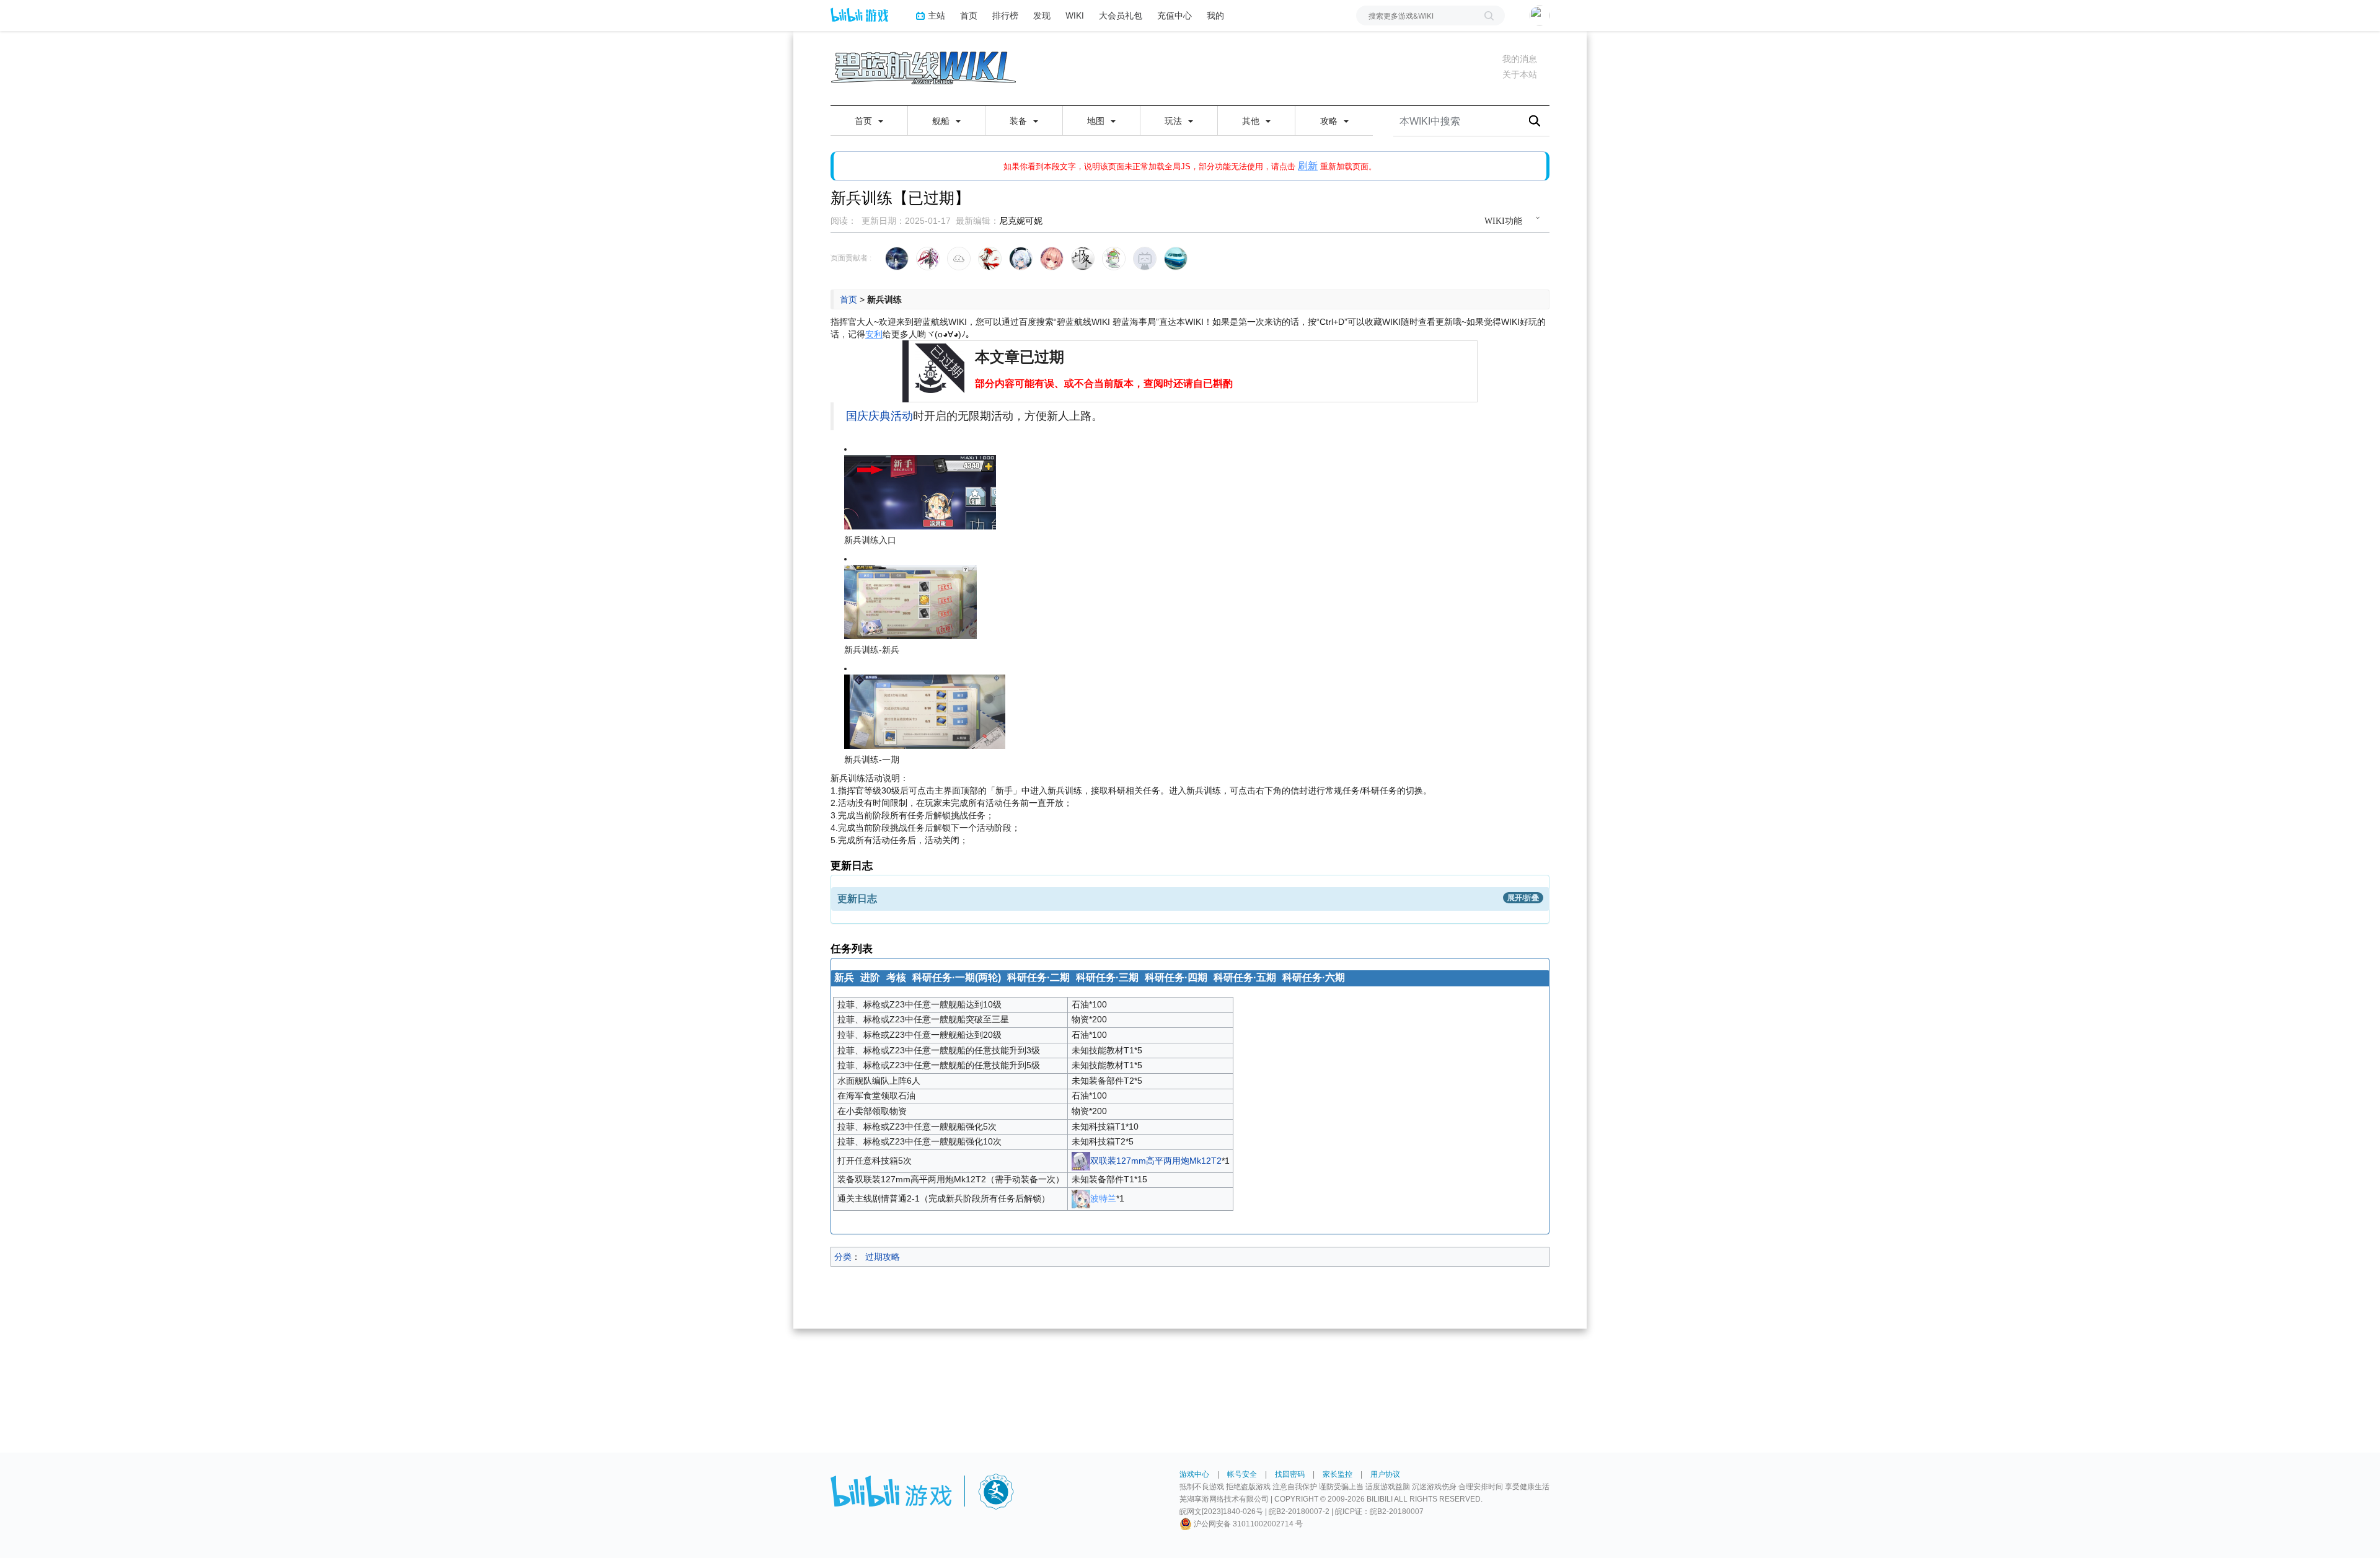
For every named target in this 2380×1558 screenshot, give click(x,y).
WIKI (1075, 15)
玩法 (1175, 121)
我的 (1215, 15)
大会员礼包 (1121, 15)
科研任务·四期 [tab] (1176, 977)
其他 (1252, 121)
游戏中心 (1194, 1474)
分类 (843, 1257)
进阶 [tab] (870, 977)
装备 (1020, 121)
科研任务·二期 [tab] (1038, 977)
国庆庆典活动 (879, 416)
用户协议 (1385, 1474)
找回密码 (1290, 1474)
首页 (969, 15)
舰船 (942, 121)
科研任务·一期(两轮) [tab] (957, 977)
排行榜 (1005, 15)
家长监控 (1338, 1474)
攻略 (1330, 121)
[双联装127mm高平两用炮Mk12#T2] (1081, 1160)
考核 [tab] (896, 977)
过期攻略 (883, 1257)
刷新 (1308, 166)
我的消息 (1520, 59)
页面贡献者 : (851, 258)
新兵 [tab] (844, 977)
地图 (1097, 121)
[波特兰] (1081, 1198)
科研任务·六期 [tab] (1314, 977)
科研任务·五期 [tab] (1245, 977)
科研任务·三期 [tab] (1107, 977)
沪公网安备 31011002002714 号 (1247, 1524)
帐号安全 (1242, 1474)
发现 (1042, 15)
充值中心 (1175, 15)
